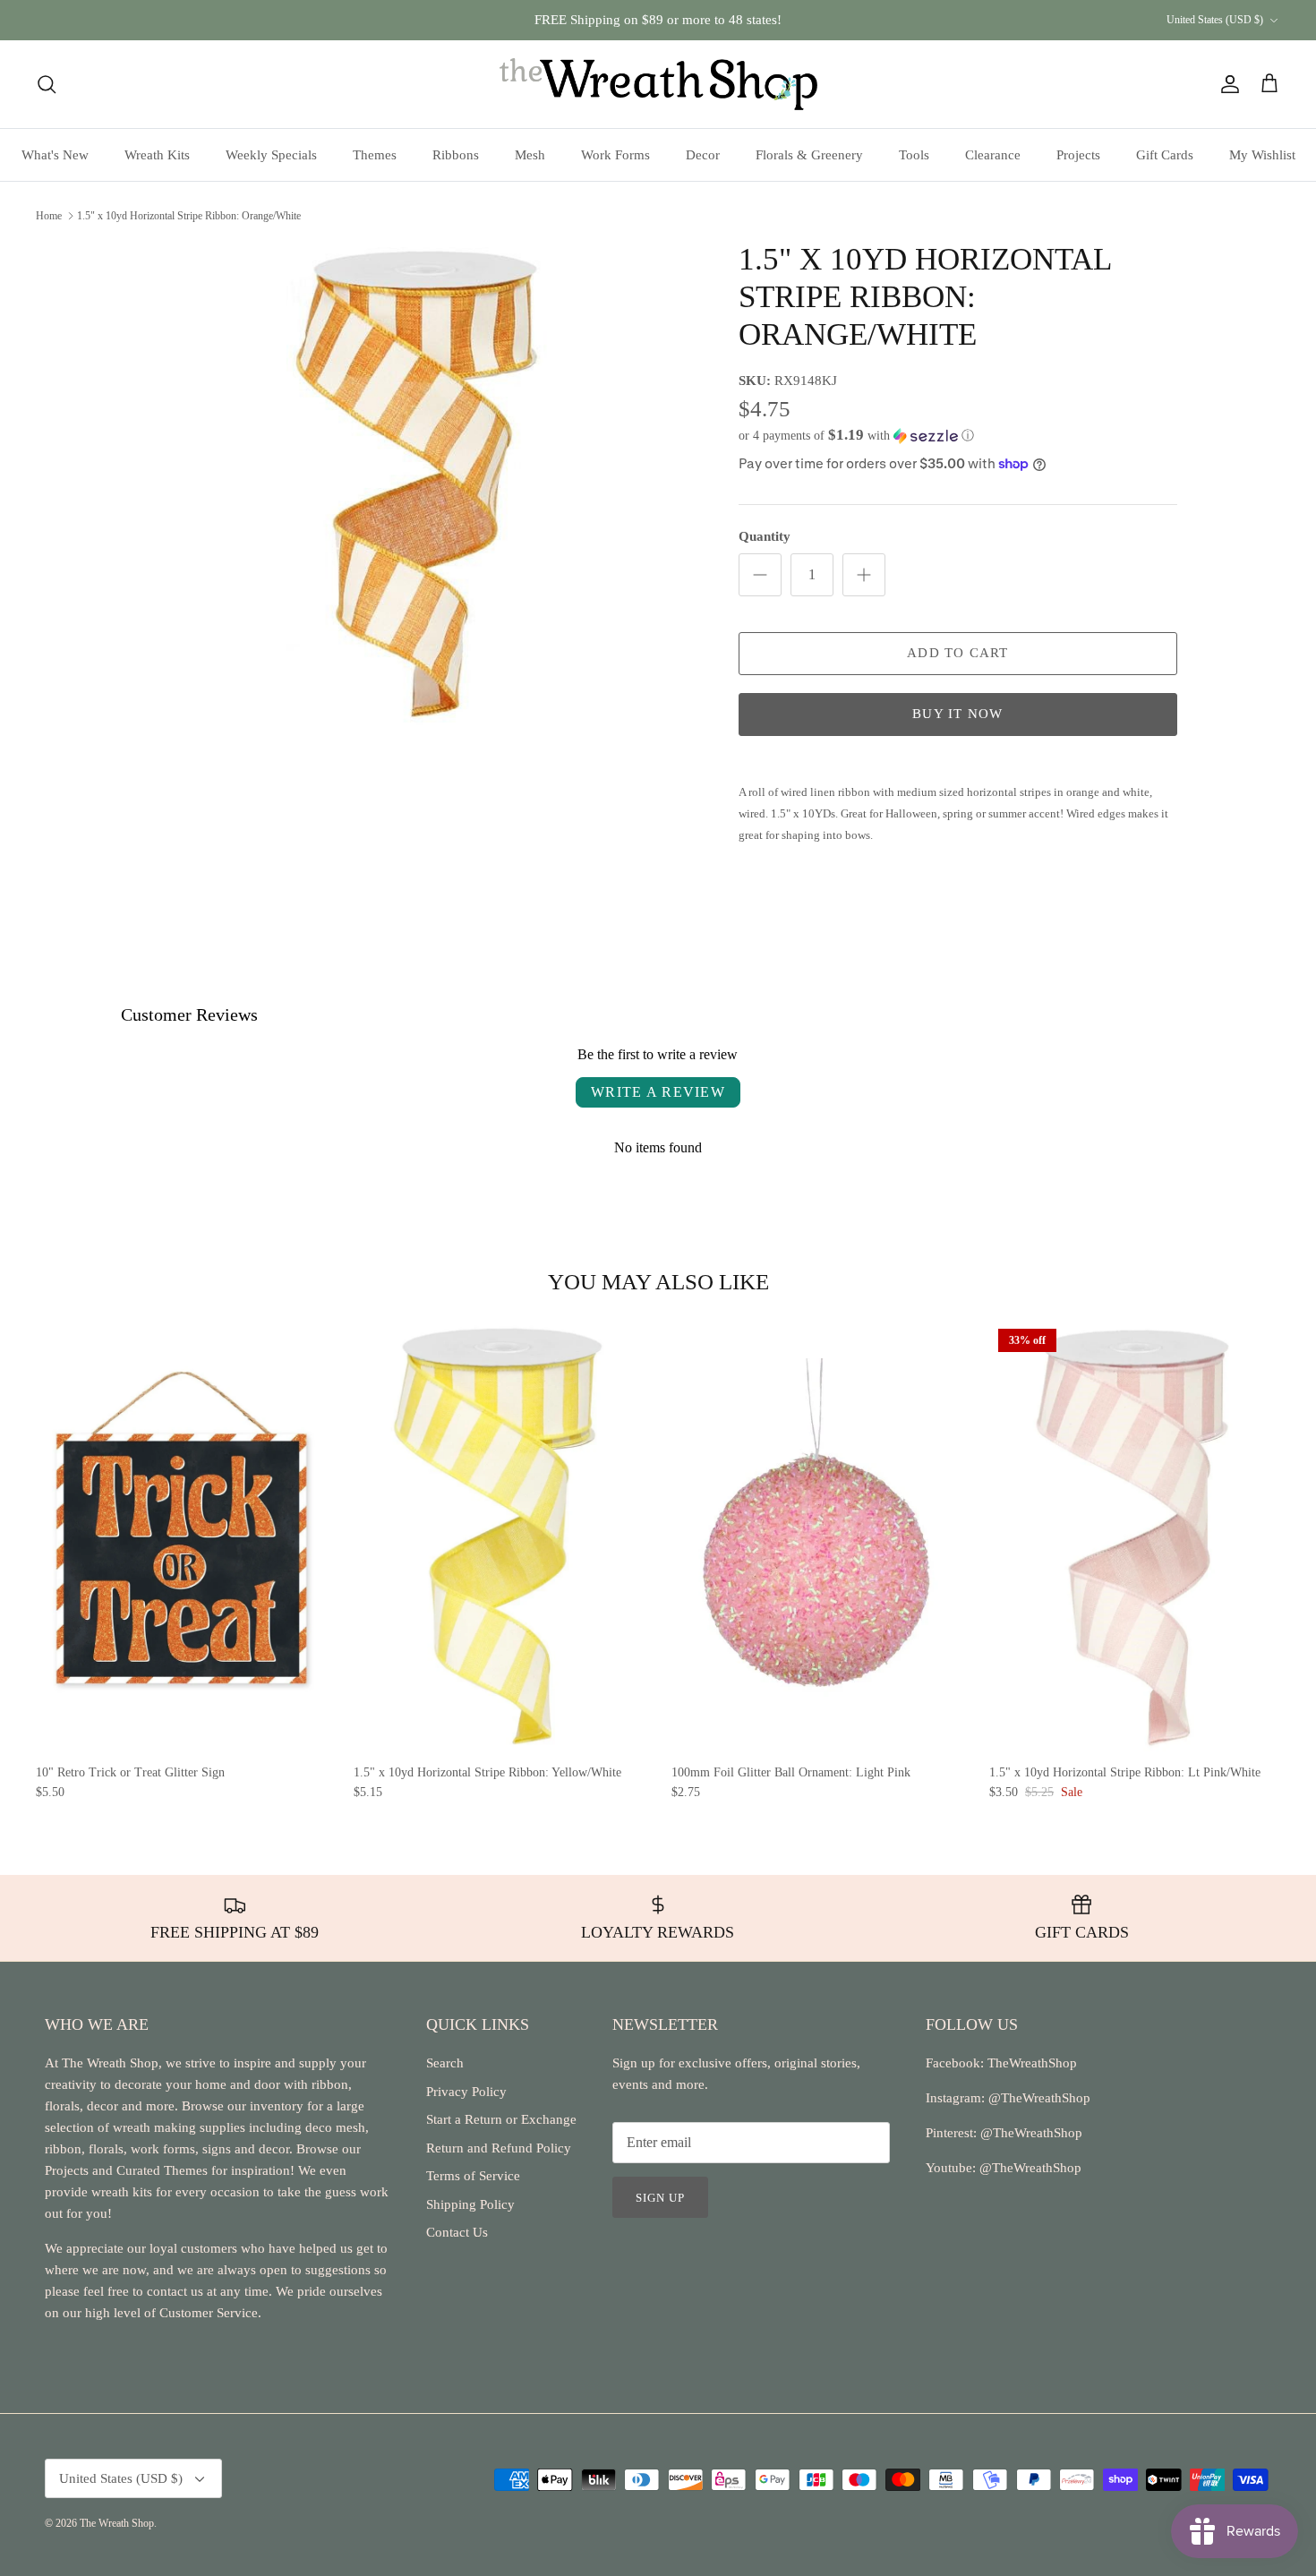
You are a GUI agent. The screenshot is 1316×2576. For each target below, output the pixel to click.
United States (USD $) (1215, 20)
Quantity (765, 536)
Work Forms (615, 155)
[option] (419, 484)
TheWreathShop (1032, 2063)
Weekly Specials (271, 155)
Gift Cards (1165, 155)
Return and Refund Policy (499, 2148)
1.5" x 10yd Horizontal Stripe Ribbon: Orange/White (189, 215)
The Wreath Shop (117, 2523)
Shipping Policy (470, 2204)
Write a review (658, 1092)
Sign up (660, 2198)
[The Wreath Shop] (658, 84)
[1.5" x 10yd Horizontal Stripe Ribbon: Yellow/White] (499, 1537)
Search (445, 2063)
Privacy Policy (466, 2092)
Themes (375, 155)
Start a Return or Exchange (501, 2119)
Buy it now (957, 714)
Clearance (993, 155)
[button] (856, 436)
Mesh (530, 155)
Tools (914, 155)
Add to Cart (957, 653)
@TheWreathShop (1030, 2133)
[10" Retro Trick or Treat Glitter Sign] (181, 1537)
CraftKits (742, 24)
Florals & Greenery (809, 155)
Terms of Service (473, 2176)
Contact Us (457, 2232)
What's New (55, 155)
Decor (703, 155)
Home (49, 215)
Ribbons (456, 155)
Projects (1078, 155)
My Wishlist (1262, 155)
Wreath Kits (157, 155)
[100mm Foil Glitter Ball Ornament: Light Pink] (817, 1537)
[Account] (1226, 84)
